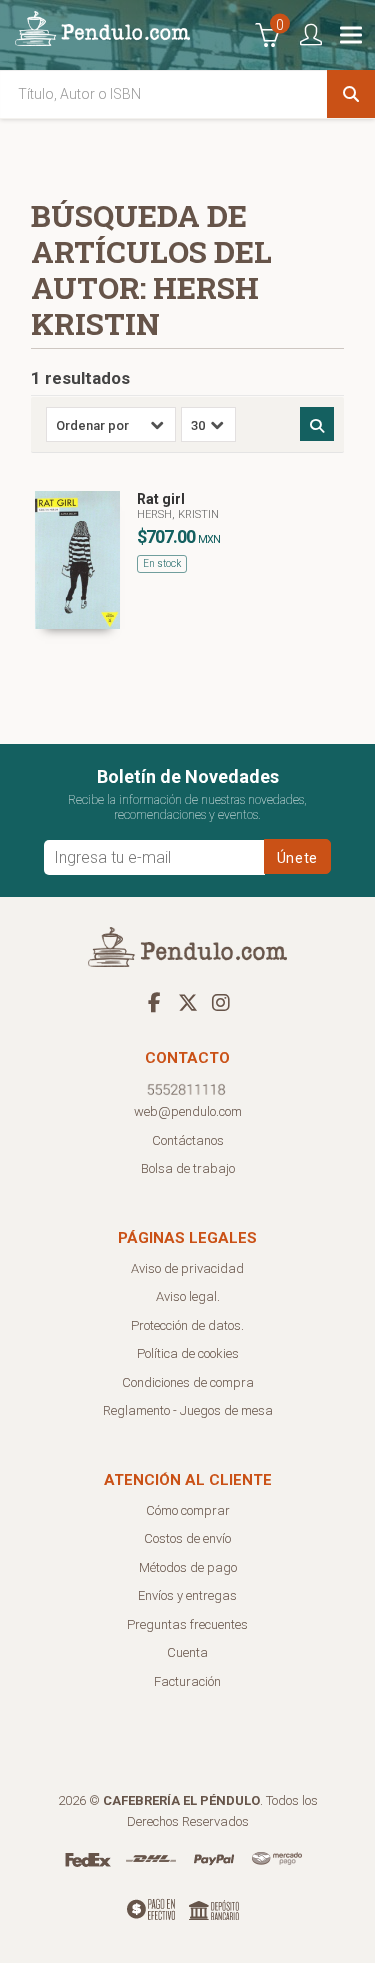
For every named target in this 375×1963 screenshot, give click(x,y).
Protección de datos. (187, 1325)
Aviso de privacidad (187, 1268)
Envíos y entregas (187, 1595)
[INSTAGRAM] (221, 1002)
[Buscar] (351, 94)
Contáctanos (188, 1140)
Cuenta (187, 1652)
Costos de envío (187, 1538)
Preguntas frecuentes (187, 1624)
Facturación (187, 1681)
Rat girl (161, 499)
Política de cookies (188, 1353)
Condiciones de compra (188, 1382)
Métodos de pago (188, 1567)
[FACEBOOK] (155, 1002)
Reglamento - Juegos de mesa (188, 1410)
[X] (188, 1002)
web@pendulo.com (188, 1111)
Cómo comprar (188, 1510)
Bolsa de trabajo (188, 1168)
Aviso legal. (188, 1296)
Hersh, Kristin (178, 514)
